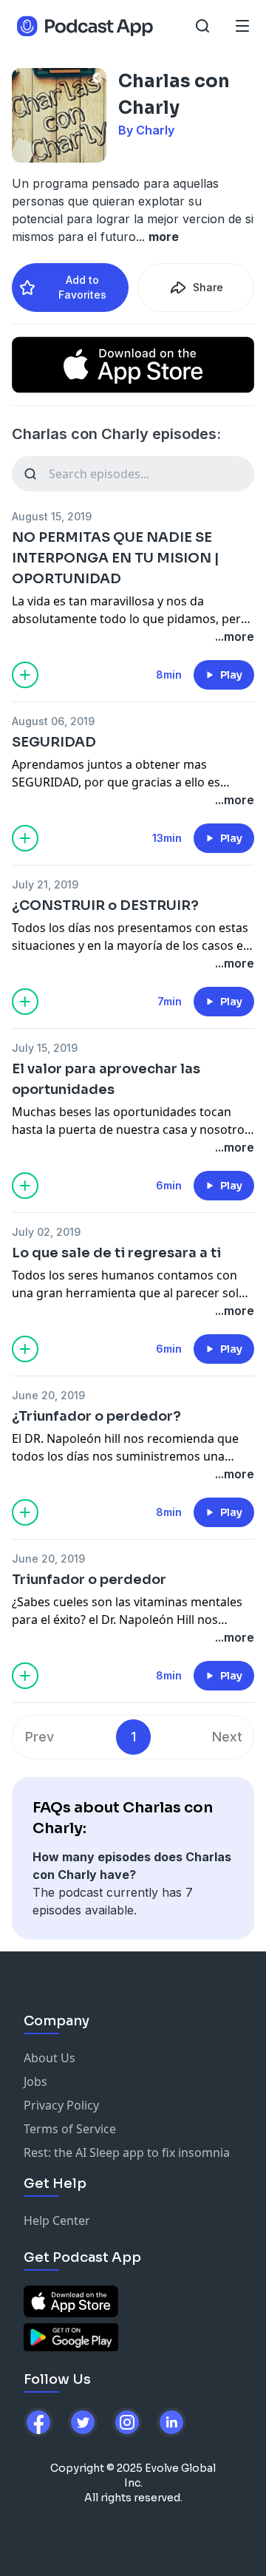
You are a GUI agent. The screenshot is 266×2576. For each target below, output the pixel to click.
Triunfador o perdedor (89, 1580)
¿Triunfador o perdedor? (96, 1416)
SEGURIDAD (54, 742)
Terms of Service (70, 2129)
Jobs (35, 2081)
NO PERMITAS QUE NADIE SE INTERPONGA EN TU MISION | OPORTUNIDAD (116, 558)
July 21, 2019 (45, 884)
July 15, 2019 (45, 1048)
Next (227, 1737)
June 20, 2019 (48, 1395)
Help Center (57, 2220)
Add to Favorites (82, 287)
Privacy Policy (61, 2105)
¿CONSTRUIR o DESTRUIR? (105, 905)
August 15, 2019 (52, 516)
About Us (50, 2058)
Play (231, 675)
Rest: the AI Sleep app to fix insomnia (127, 2152)
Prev (40, 1737)
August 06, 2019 (53, 721)
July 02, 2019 (46, 1232)
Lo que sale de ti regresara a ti (116, 1253)
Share (208, 287)
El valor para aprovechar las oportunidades (106, 1079)
